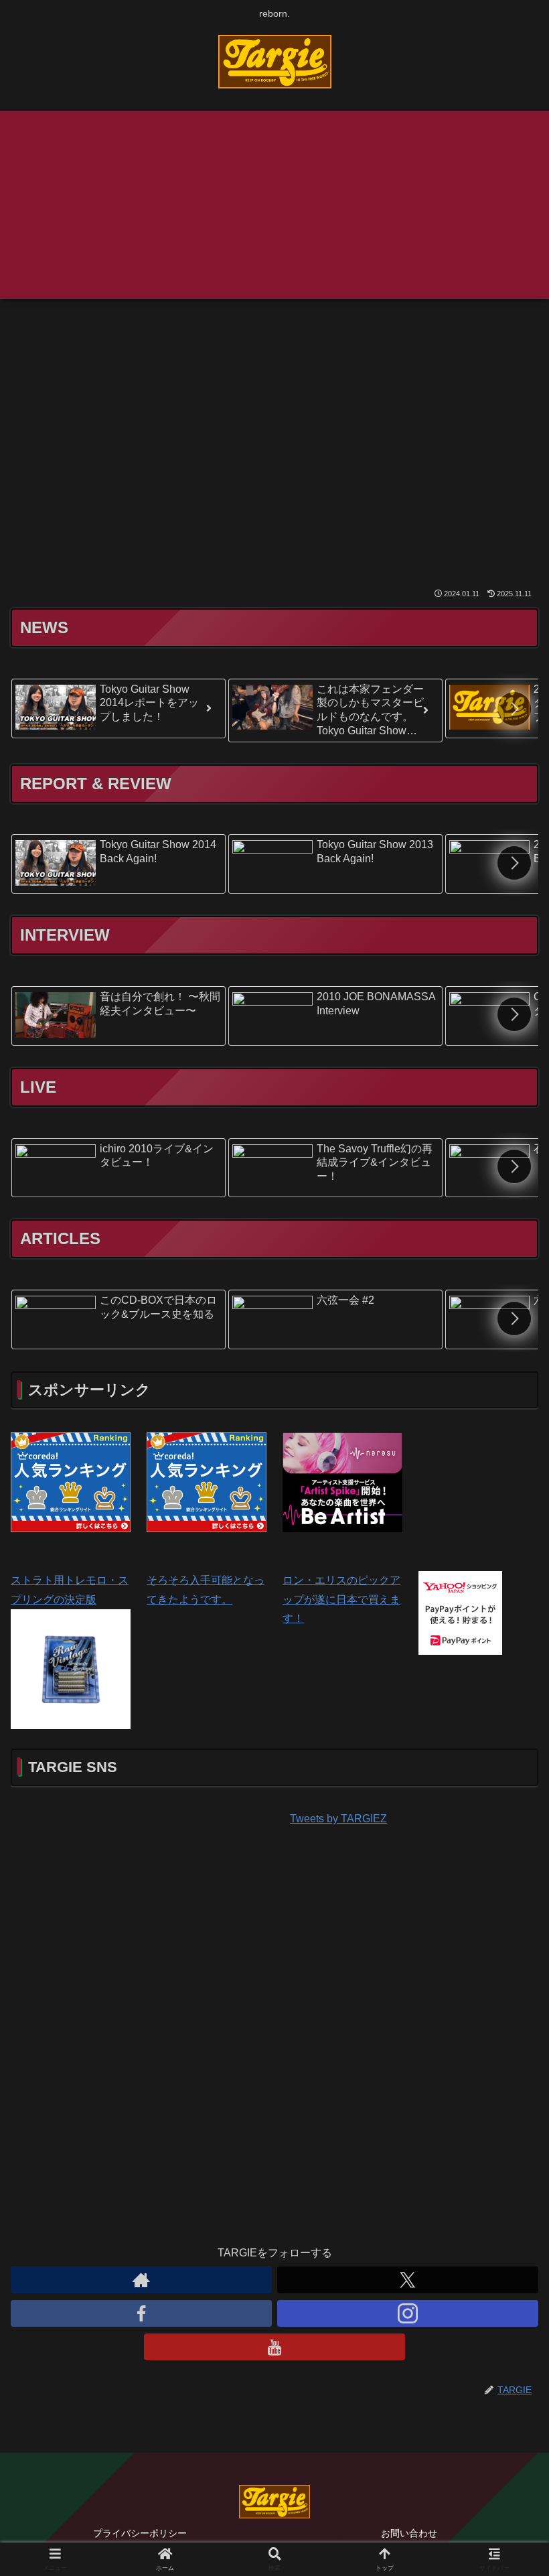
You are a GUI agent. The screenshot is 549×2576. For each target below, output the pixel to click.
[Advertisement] (274, 205)
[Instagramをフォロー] (408, 2313)
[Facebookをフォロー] (141, 2313)
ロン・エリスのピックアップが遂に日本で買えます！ (341, 1600)
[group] (119, 708)
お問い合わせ (409, 2533)
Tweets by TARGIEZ (338, 1819)
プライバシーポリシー (140, 2533)
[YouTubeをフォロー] (274, 2347)
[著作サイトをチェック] (141, 2280)
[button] (514, 709)
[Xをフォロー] (408, 2280)
